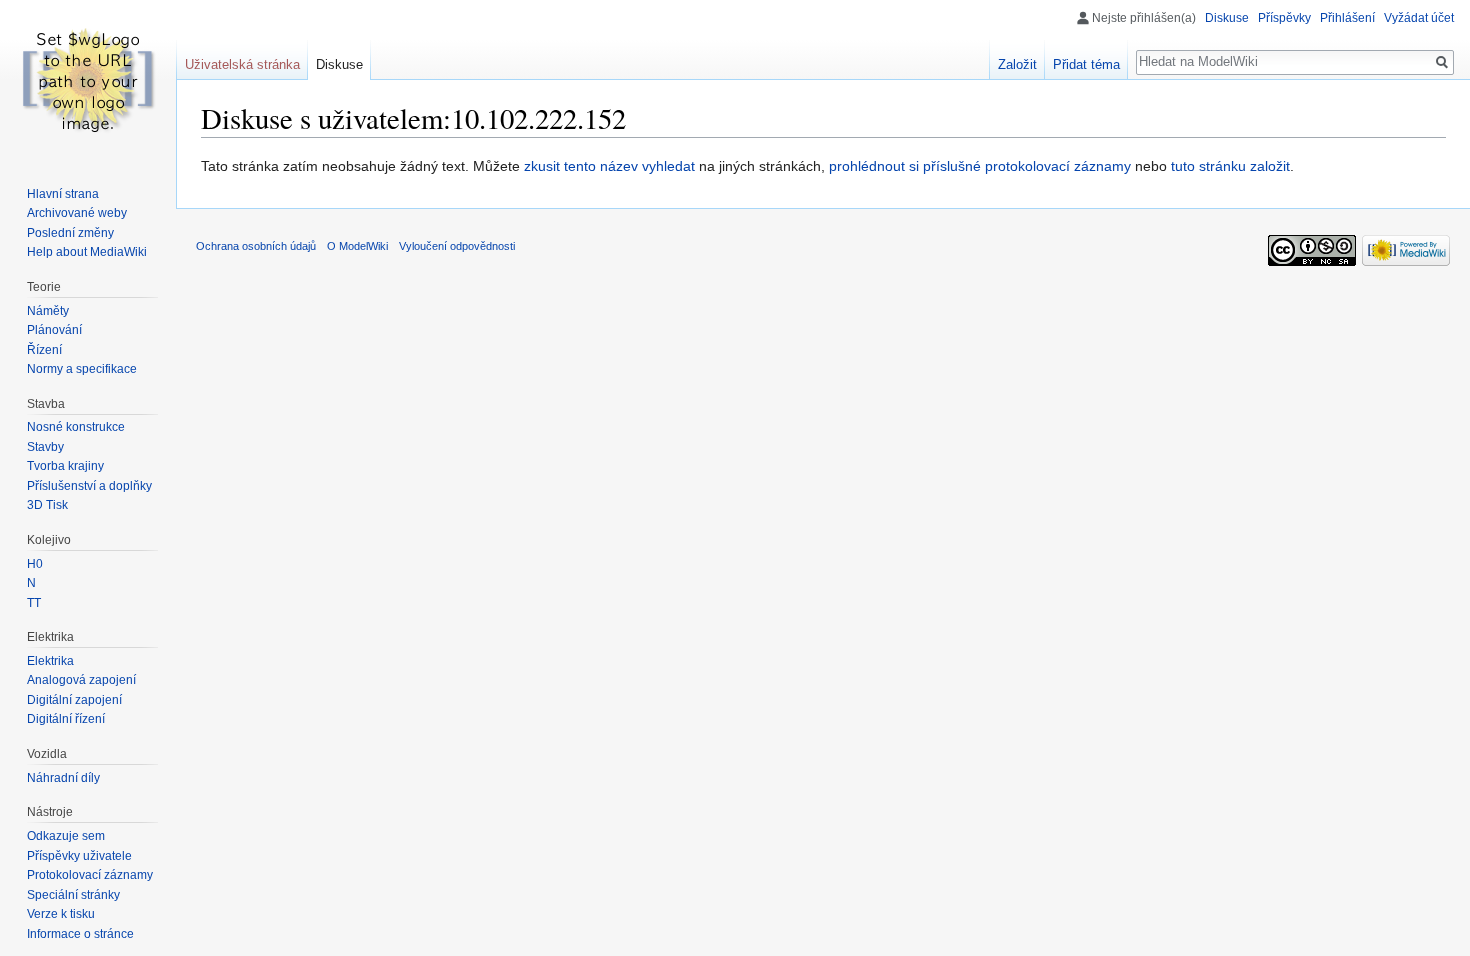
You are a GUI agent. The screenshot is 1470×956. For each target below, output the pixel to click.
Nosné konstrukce (76, 427)
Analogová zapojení (81, 680)
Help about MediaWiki (87, 252)
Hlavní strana (63, 194)
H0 (35, 564)
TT (34, 603)
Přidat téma (1086, 64)
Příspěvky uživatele (79, 856)
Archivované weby (77, 213)
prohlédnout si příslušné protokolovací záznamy (980, 166)
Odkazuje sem (66, 836)
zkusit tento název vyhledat (609, 166)
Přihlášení (1347, 18)
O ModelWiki (357, 246)
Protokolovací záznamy (90, 875)
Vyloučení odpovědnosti (457, 246)
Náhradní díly (63, 778)
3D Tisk (47, 505)
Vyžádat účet (1419, 18)
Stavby (45, 447)
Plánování (54, 330)
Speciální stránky (73, 895)
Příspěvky (1284, 18)
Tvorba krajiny (65, 466)
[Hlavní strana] (88, 80)
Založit (1017, 64)
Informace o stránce (80, 934)
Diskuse (1227, 18)
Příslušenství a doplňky (89, 486)
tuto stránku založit (1230, 166)
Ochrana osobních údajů (256, 246)
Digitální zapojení (74, 700)
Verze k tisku (61, 914)
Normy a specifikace (82, 369)
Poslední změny (70, 233)
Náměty (48, 311)
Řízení (44, 350)
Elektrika (50, 661)
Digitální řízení (66, 719)
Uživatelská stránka (242, 64)
